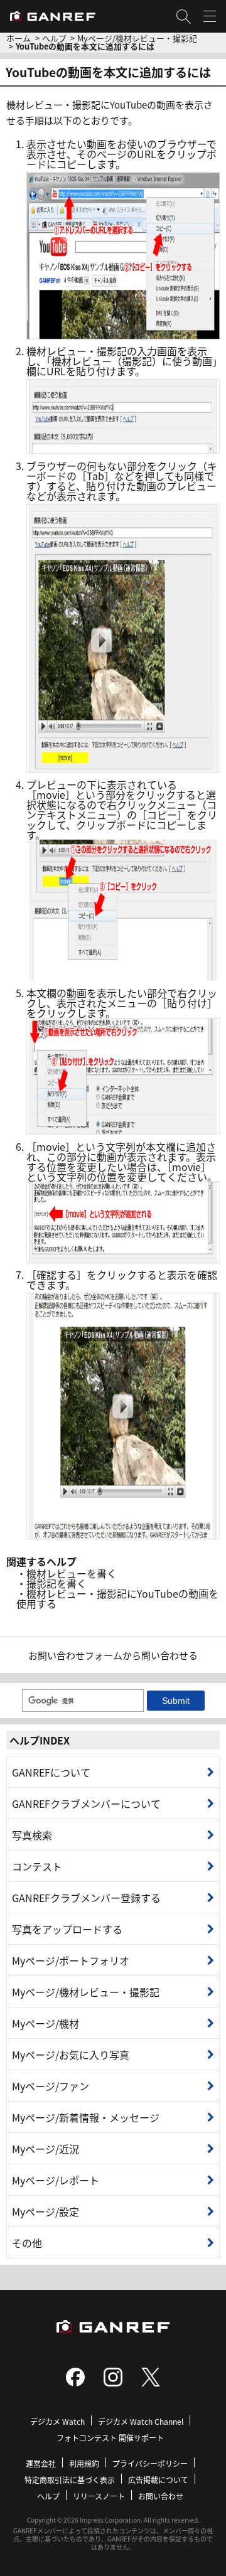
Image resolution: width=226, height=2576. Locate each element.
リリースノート (99, 2496)
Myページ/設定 (46, 2211)
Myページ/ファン (51, 2086)
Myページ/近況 (46, 2149)
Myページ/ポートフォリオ (71, 1960)
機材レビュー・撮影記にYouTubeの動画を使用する (117, 1598)
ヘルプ (54, 38)
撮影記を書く (56, 1583)
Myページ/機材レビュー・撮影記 (137, 38)
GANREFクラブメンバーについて (86, 1804)
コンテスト (37, 1866)
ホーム (19, 38)
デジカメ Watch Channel (141, 2421)
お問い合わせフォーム (75, 1655)
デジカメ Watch (57, 2421)
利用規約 (84, 2463)
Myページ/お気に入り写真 (71, 2055)
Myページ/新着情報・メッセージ (86, 2117)
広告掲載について (158, 2480)
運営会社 (41, 2463)
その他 (27, 2243)
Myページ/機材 (46, 2023)
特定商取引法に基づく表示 (70, 2480)
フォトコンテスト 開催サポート (110, 2438)
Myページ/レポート (56, 2180)
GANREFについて (51, 1772)
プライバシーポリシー (150, 2463)
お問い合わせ (161, 2496)
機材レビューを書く (72, 1573)
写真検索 (32, 1835)
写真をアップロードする (67, 1929)
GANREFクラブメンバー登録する (86, 1898)
